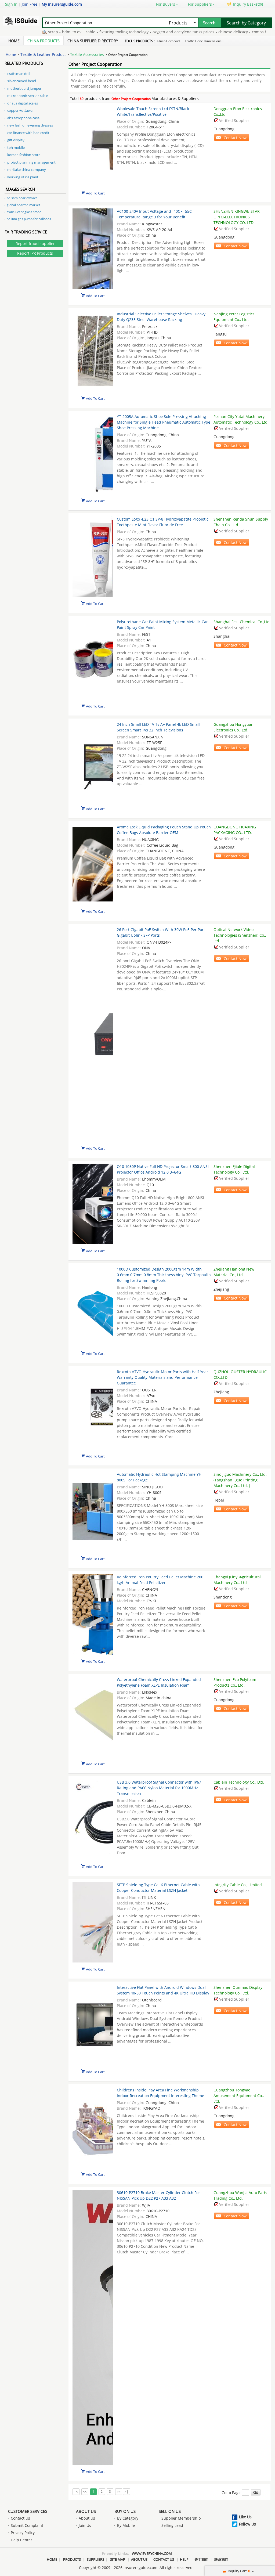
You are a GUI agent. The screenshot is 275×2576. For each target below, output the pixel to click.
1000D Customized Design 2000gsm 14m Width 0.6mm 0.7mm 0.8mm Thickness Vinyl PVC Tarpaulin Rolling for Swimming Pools (164, 1275)
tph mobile (16, 147)
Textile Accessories (87, 54)
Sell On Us (170, 2511)
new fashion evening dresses (30, 125)
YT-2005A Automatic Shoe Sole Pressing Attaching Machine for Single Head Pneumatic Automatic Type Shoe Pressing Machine (164, 422)
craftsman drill (19, 74)
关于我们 (201, 2559)
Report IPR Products (35, 253)
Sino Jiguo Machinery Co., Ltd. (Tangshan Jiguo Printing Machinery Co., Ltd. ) (240, 1480)
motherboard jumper (24, 88)
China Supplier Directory (93, 41)
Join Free (30, 4)
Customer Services (28, 2511)
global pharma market (23, 205)
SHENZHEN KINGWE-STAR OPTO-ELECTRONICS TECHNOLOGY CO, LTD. (237, 217)
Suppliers (95, 2559)
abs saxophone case (23, 118)
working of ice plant (23, 177)
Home (14, 41)
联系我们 (221, 2559)
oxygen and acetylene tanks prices (155, 32)
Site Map (118, 2559)
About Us (86, 2511)
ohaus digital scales (23, 103)
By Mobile (126, 2525)
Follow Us (247, 2524)
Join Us (85, 2525)
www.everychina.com (152, 2553)
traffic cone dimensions (203, 41)
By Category (128, 2518)
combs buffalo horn (241, 32)
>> (119, 2492)
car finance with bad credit (28, 133)
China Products (44, 41)
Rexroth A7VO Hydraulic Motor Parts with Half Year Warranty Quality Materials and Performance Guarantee (162, 1377)
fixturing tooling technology (95, 32)
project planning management (31, 162)
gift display (16, 140)
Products (72, 2559)
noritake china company (27, 169)
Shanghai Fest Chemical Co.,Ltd (242, 622)
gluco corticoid (168, 41)
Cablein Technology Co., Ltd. (239, 1782)
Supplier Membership (181, 2518)
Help (184, 2559)
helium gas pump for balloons (29, 219)
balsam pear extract (22, 198)
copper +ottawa (20, 110)
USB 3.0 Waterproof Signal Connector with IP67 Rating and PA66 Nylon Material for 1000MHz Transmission (159, 1788)
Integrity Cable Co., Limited (238, 1885)
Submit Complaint (27, 2525)
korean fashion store (24, 155)
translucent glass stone (24, 212)
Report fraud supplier (35, 243)
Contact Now (235, 138)
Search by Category (246, 23)
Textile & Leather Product (43, 54)
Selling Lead (172, 2525)
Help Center (21, 2540)
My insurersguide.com (62, 4)
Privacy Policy (23, 2533)
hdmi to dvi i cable (50, 32)
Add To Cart (95, 193)
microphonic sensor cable (28, 96)
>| (126, 2492)
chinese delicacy (205, 32)
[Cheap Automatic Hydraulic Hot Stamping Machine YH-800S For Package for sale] (93, 1512)
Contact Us (20, 2518)
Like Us (245, 2517)
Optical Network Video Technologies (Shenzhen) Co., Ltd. (240, 935)
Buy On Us (125, 2511)
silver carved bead (22, 81)
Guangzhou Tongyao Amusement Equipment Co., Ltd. (239, 2096)
